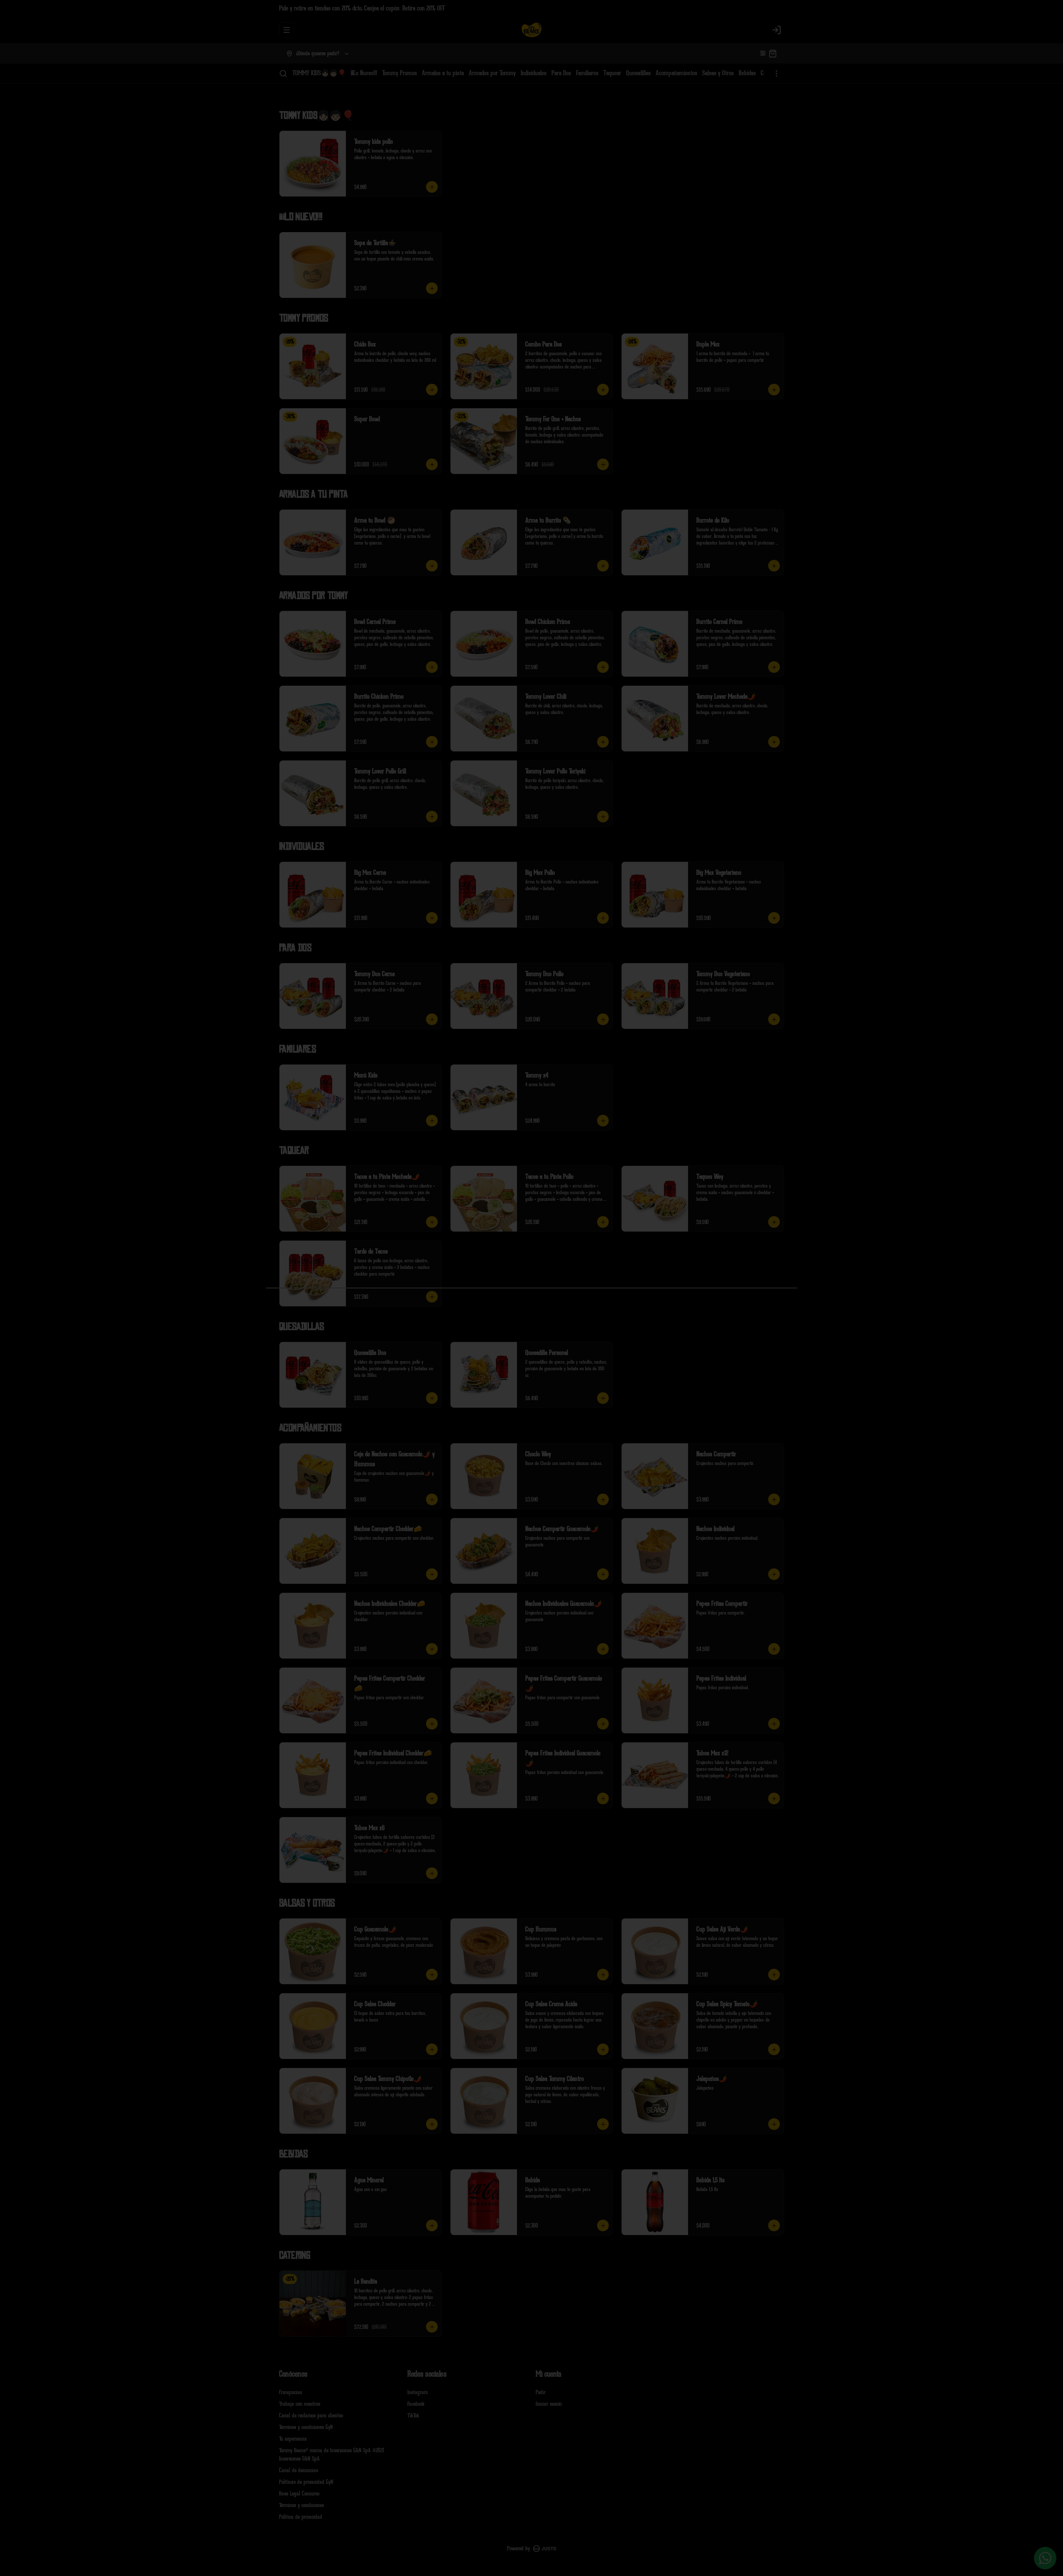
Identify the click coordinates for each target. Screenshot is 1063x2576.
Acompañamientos (676, 73)
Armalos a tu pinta (443, 73)
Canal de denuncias (299, 2470)
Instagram (418, 2392)
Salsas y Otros (718, 73)
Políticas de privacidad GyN (306, 2482)
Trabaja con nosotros (300, 2404)
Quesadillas (638, 73)
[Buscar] (283, 74)
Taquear (612, 73)
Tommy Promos (399, 73)
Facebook (416, 2404)
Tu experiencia (293, 2439)
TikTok (413, 2415)
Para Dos (561, 73)
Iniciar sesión (549, 2404)
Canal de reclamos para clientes (311, 2415)
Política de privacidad (301, 2517)
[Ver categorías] (776, 74)
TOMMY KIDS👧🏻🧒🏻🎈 (319, 73)
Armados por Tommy (492, 73)
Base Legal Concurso (299, 2494)
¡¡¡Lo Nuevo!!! (364, 73)
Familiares (587, 73)
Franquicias (290, 2392)
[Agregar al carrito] (432, 187)
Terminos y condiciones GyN (306, 2427)
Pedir (541, 2392)
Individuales (534, 73)
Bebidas (747, 73)
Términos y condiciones (301, 2505)
